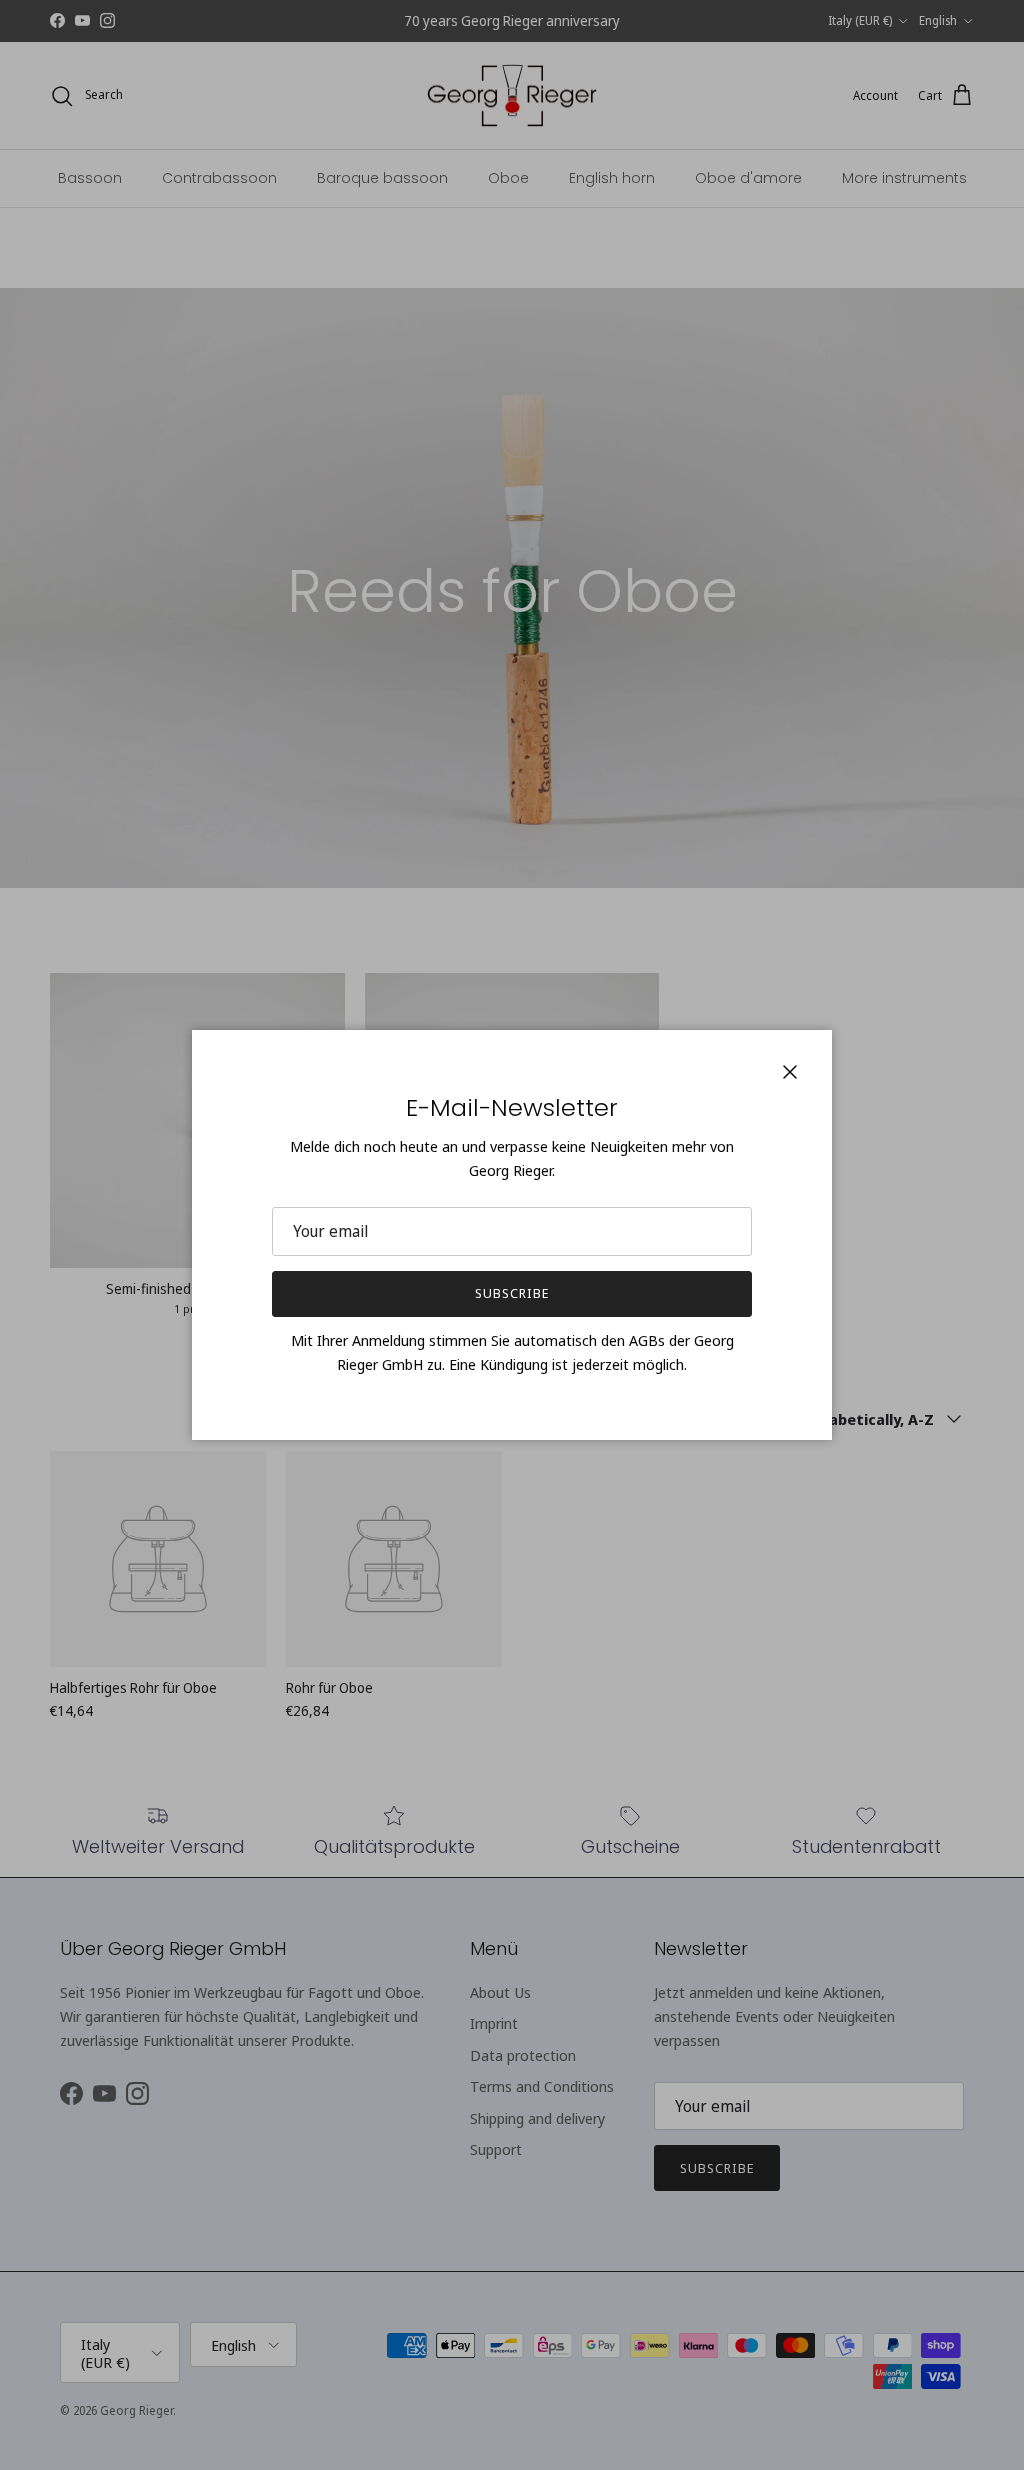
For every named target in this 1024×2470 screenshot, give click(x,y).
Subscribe (512, 1293)
